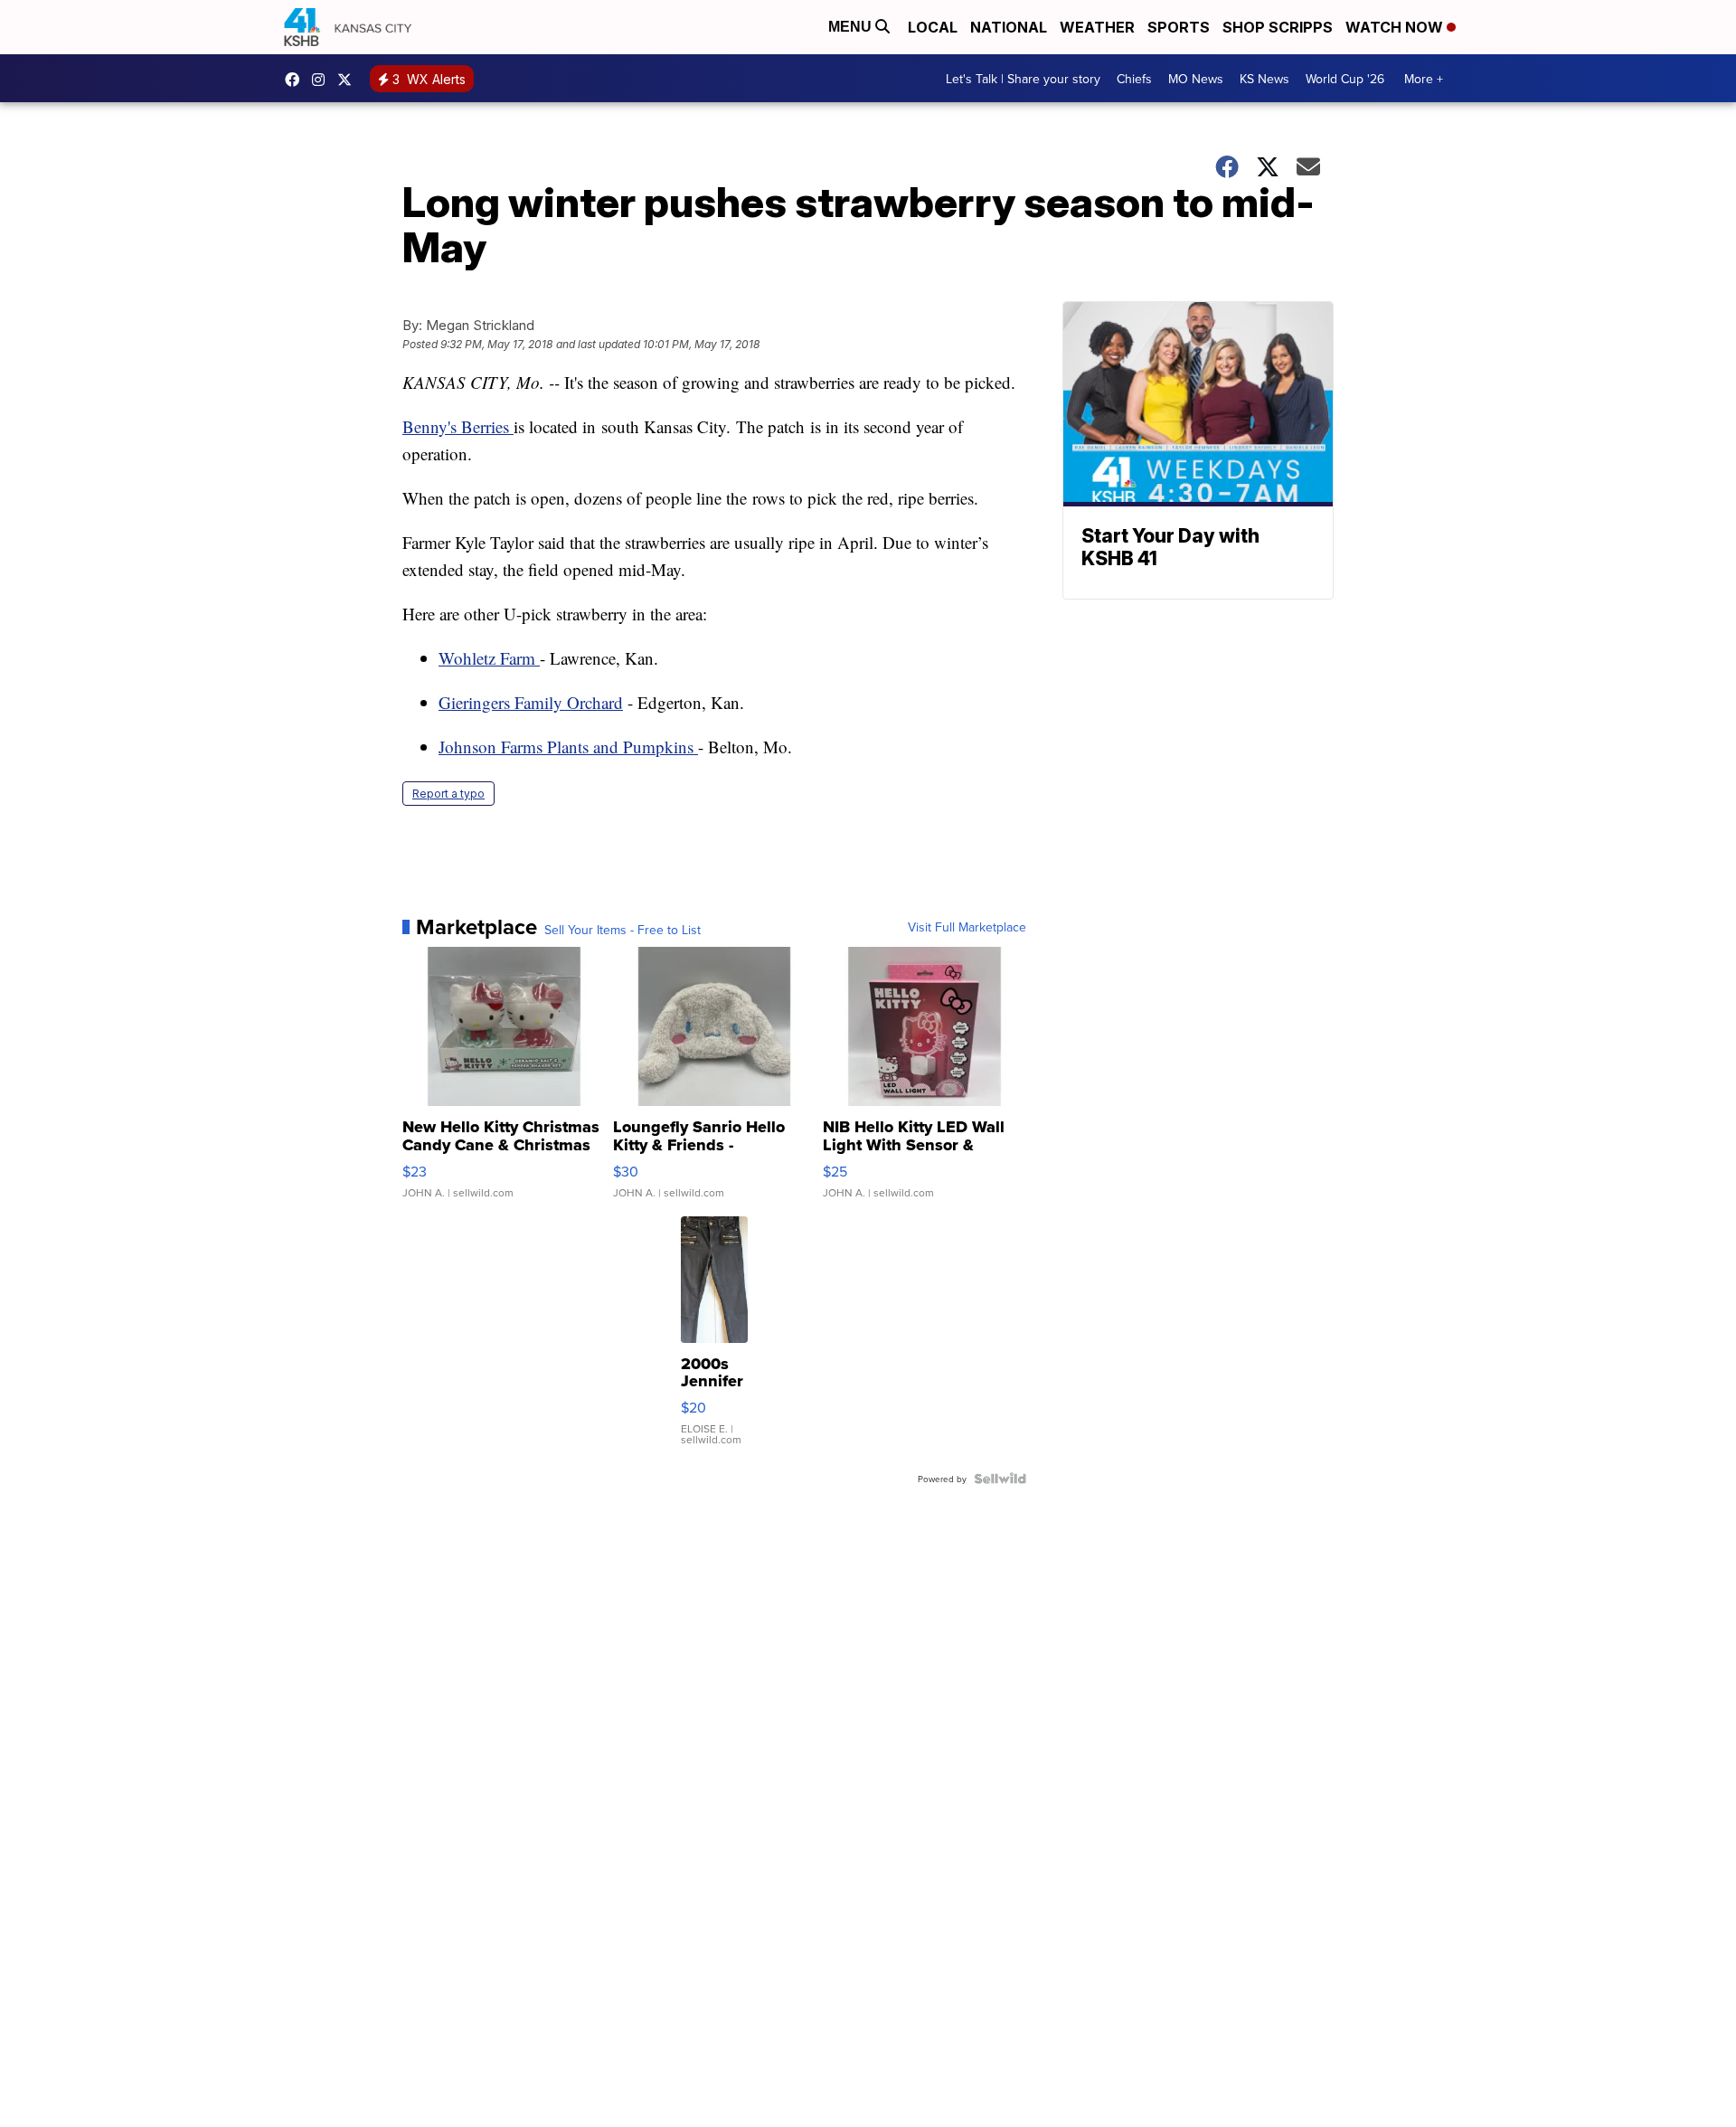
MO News (1196, 79)
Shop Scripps (1278, 27)
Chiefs (1134, 79)
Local (933, 27)
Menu (852, 27)
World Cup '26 (1345, 79)
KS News (1264, 79)
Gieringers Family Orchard (531, 702)
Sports (1179, 27)
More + (1424, 79)
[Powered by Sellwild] (1000, 1479)
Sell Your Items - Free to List (623, 930)
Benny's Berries (458, 426)
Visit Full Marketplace (967, 927)
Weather (1097, 27)
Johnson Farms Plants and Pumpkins (568, 747)
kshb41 (297, 80)
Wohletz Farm (489, 658)
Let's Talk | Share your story (1023, 79)
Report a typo (448, 794)
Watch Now (1396, 27)
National (1009, 27)
